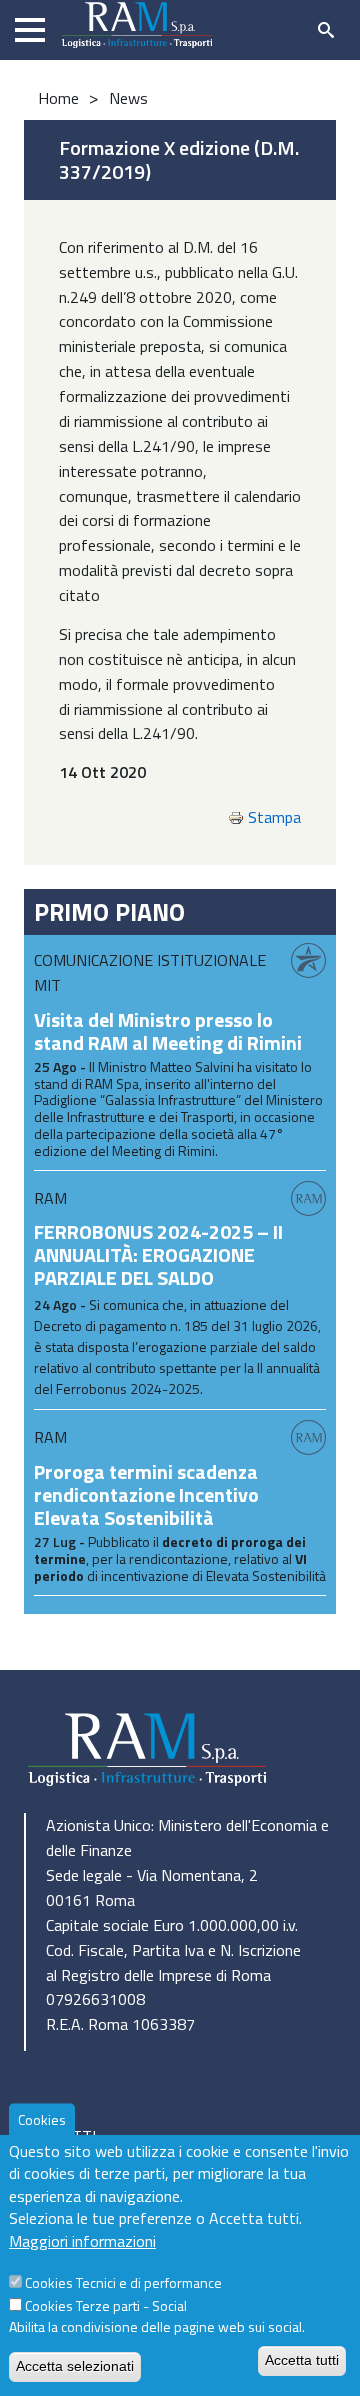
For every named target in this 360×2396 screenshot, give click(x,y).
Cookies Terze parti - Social (106, 2305)
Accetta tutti (302, 2360)
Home (58, 98)
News (128, 98)
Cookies (42, 2119)
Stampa (274, 817)
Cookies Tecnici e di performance (123, 2282)
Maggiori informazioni (82, 2241)
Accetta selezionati (75, 2366)
